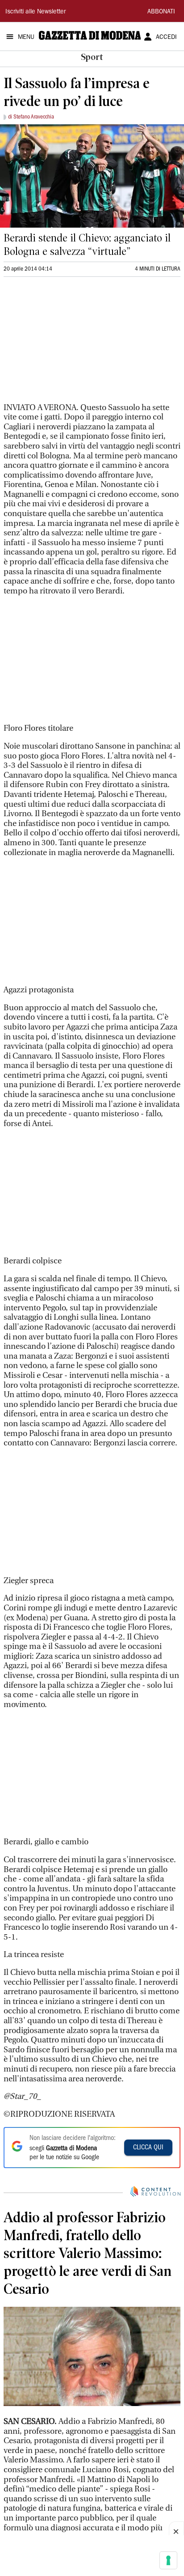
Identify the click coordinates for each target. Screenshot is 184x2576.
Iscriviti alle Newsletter (36, 12)
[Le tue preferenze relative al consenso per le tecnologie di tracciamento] (168, 2560)
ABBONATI (161, 12)
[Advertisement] (71, 343)
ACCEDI (166, 38)
